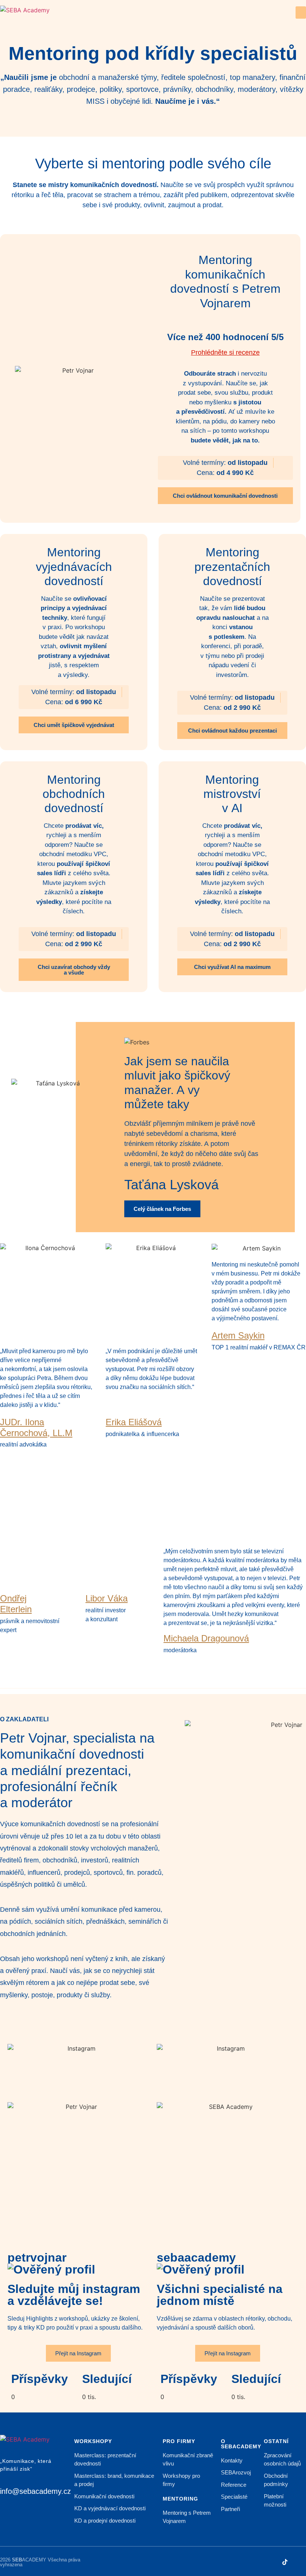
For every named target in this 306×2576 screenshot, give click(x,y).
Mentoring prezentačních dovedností (232, 567)
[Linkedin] (256, 2562)
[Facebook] (300, 2562)
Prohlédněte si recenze (225, 352)
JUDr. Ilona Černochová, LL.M (36, 1427)
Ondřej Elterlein (16, 1604)
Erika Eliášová (134, 1422)
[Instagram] (271, 2562)
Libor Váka (107, 1598)
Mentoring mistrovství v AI (232, 794)
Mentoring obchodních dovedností (74, 794)
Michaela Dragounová (206, 1638)
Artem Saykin (238, 1335)
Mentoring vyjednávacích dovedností (74, 567)
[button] (301, 13)
